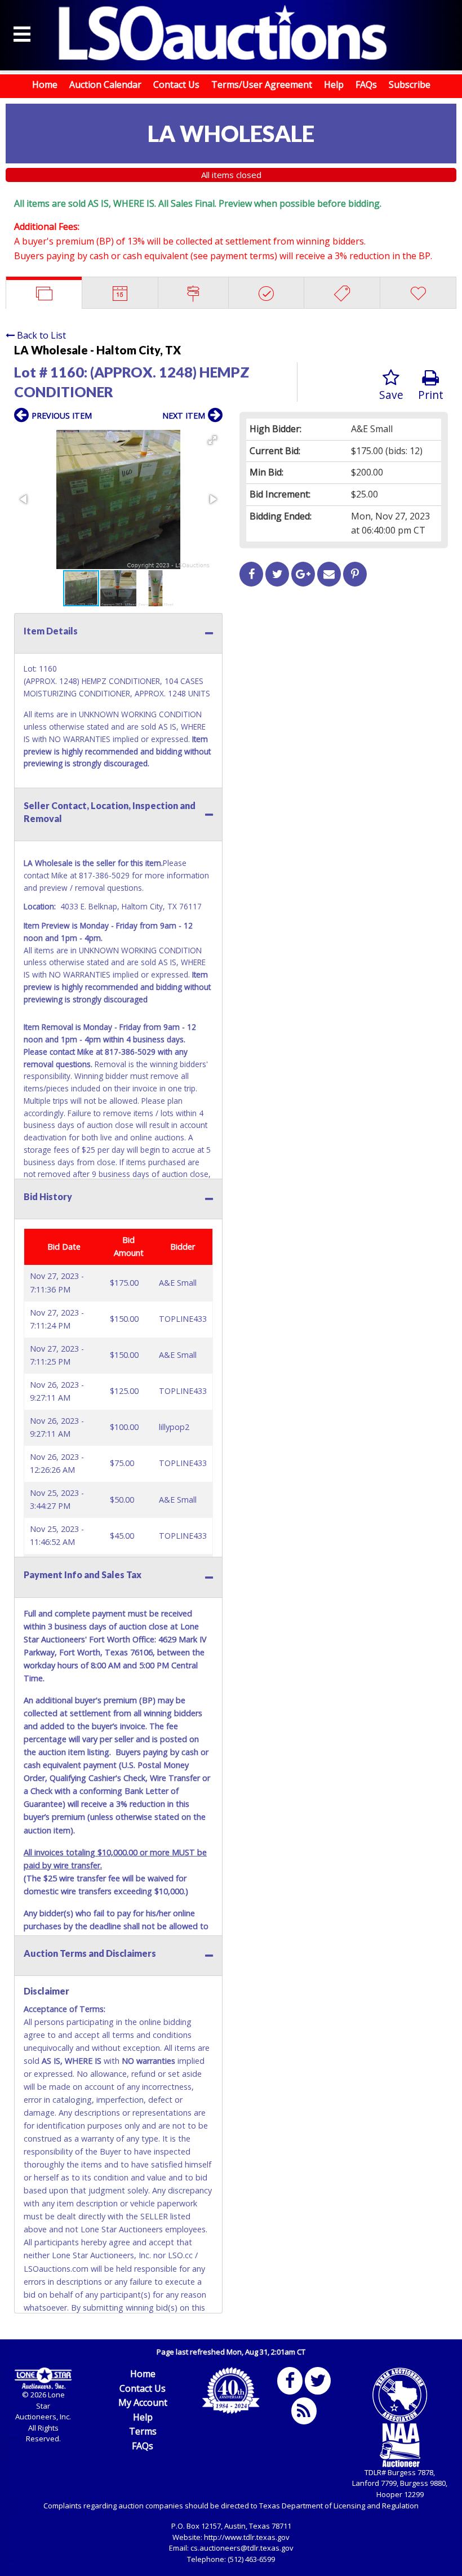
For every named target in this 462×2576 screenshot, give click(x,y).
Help (334, 85)
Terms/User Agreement (262, 85)
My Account (143, 2402)
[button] (212, 440)
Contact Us (176, 85)
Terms (143, 2431)
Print (431, 395)
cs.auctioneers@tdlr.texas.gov (242, 2548)
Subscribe (410, 85)
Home (45, 85)
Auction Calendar (105, 85)
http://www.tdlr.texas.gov (247, 2537)
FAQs (366, 85)
